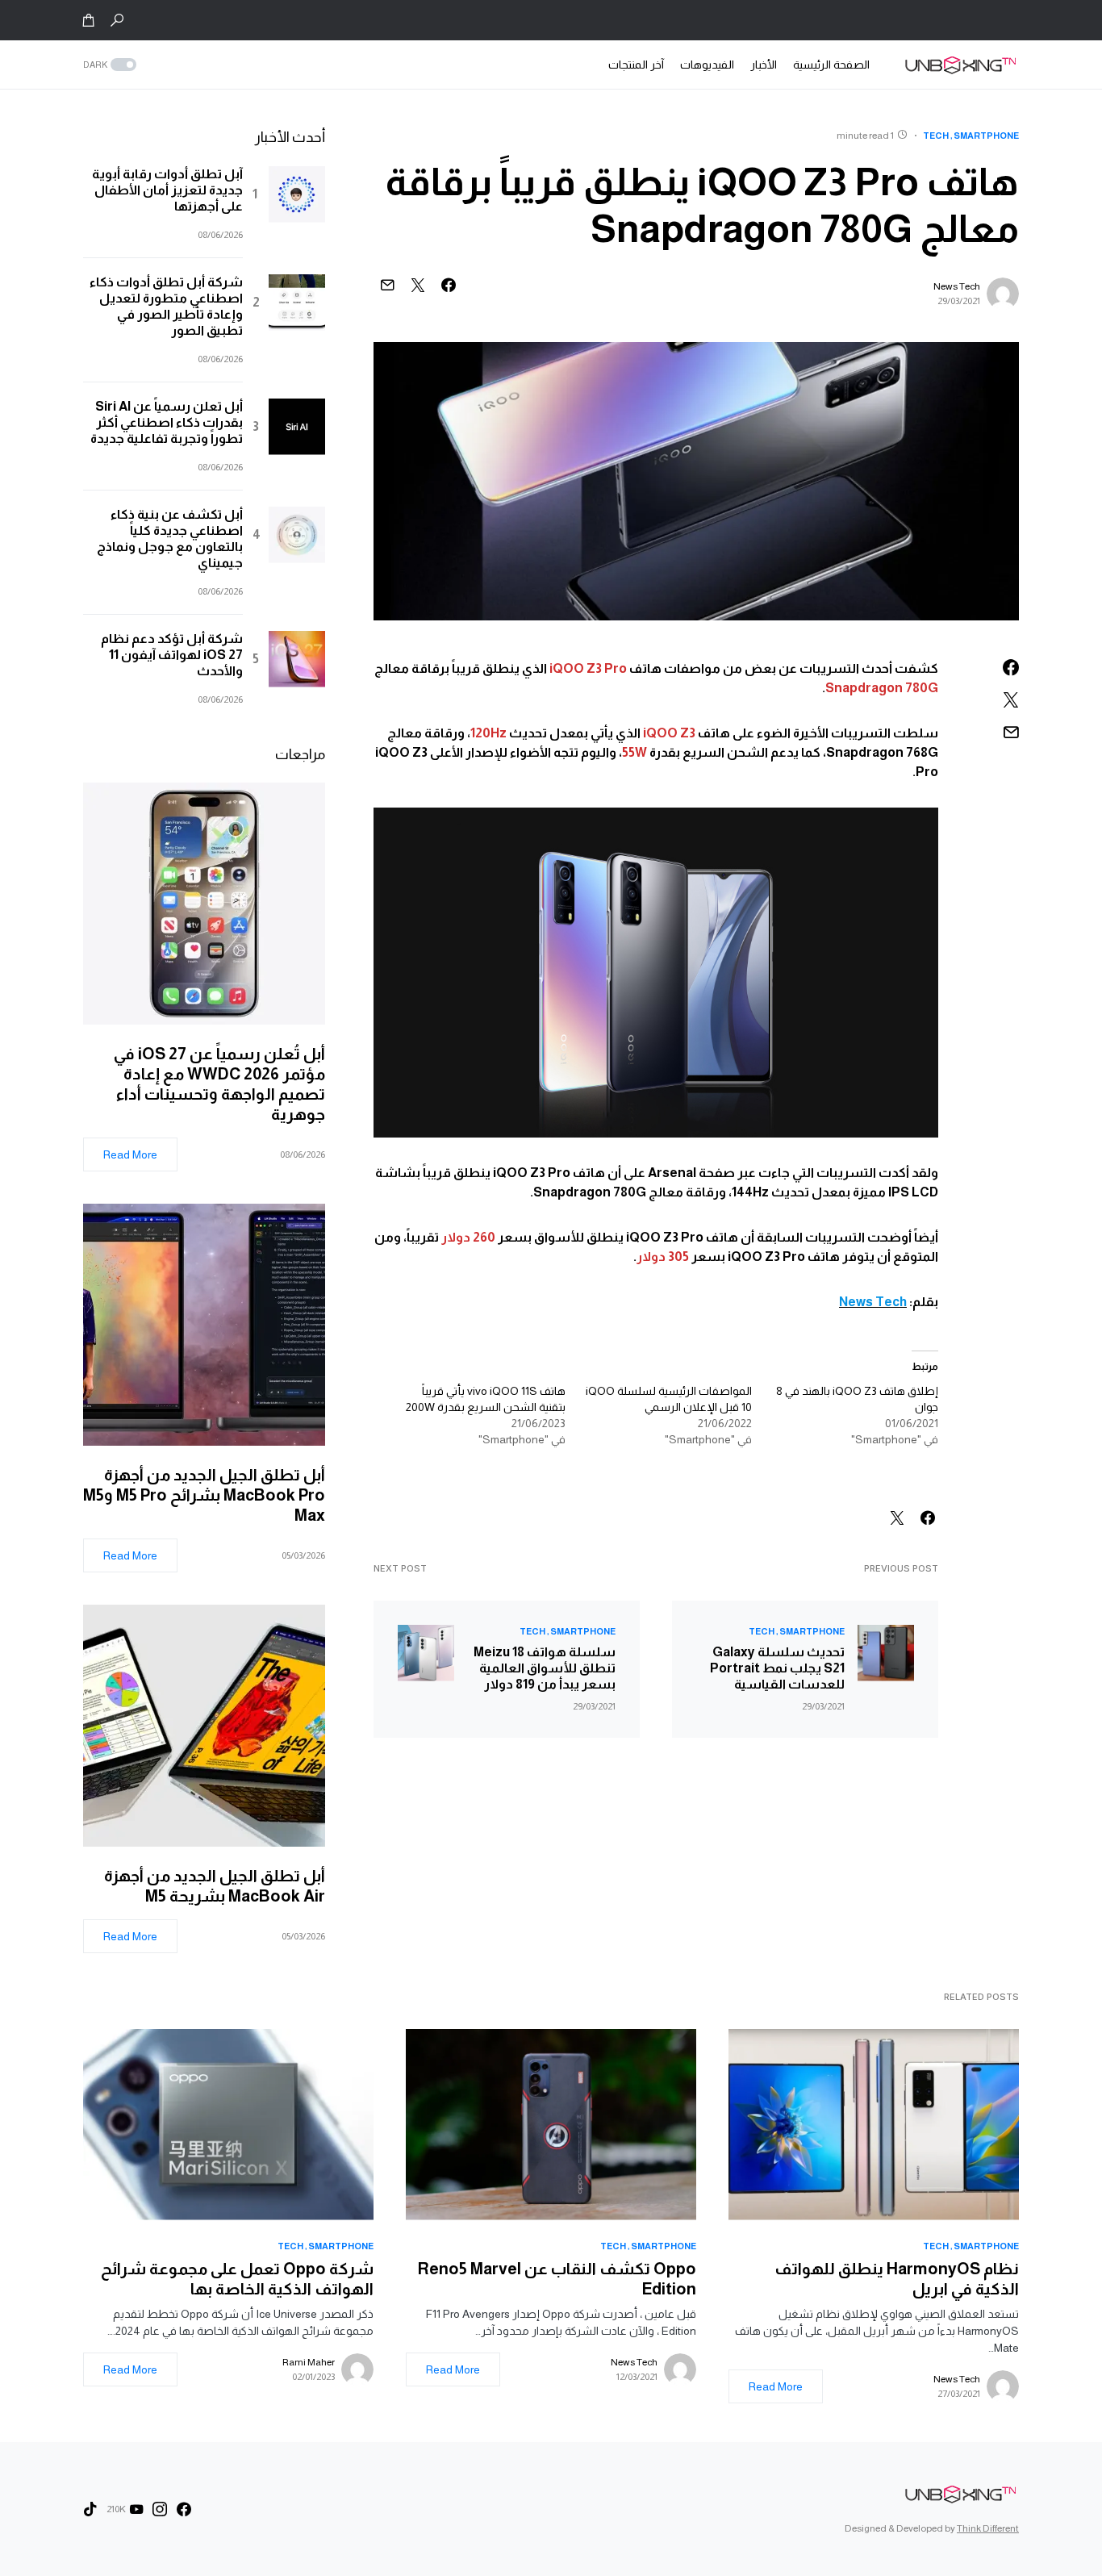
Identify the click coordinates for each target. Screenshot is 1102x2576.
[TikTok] (90, 2509)
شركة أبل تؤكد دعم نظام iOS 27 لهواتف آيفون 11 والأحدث (172, 655)
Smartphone (986, 136)
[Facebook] (184, 2509)
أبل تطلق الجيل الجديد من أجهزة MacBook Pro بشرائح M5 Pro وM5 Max (204, 1495)
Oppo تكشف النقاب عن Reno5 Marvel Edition (557, 2279)
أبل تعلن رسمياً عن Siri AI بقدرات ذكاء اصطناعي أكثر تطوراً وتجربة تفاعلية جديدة (167, 422)
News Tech (957, 286)
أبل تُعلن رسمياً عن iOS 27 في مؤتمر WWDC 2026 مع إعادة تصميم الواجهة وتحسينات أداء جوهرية (219, 1084)
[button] (117, 20)
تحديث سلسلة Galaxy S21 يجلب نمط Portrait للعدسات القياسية (777, 1668)
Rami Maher (309, 2362)
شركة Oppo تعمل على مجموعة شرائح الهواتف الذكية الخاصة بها (237, 2279)
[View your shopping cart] (89, 20)
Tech (936, 136)
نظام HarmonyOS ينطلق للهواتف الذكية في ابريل (897, 2279)
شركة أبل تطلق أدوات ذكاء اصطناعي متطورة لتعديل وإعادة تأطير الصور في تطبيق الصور (166, 306)
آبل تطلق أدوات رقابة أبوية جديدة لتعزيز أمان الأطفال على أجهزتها (167, 190)
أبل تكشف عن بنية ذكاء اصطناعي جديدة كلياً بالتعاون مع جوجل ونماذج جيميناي (170, 539)
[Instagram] (160, 2509)
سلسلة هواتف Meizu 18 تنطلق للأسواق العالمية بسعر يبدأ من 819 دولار (545, 1668)
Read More (130, 1154)
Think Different (988, 2528)
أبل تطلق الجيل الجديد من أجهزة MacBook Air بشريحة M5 (215, 1886)
